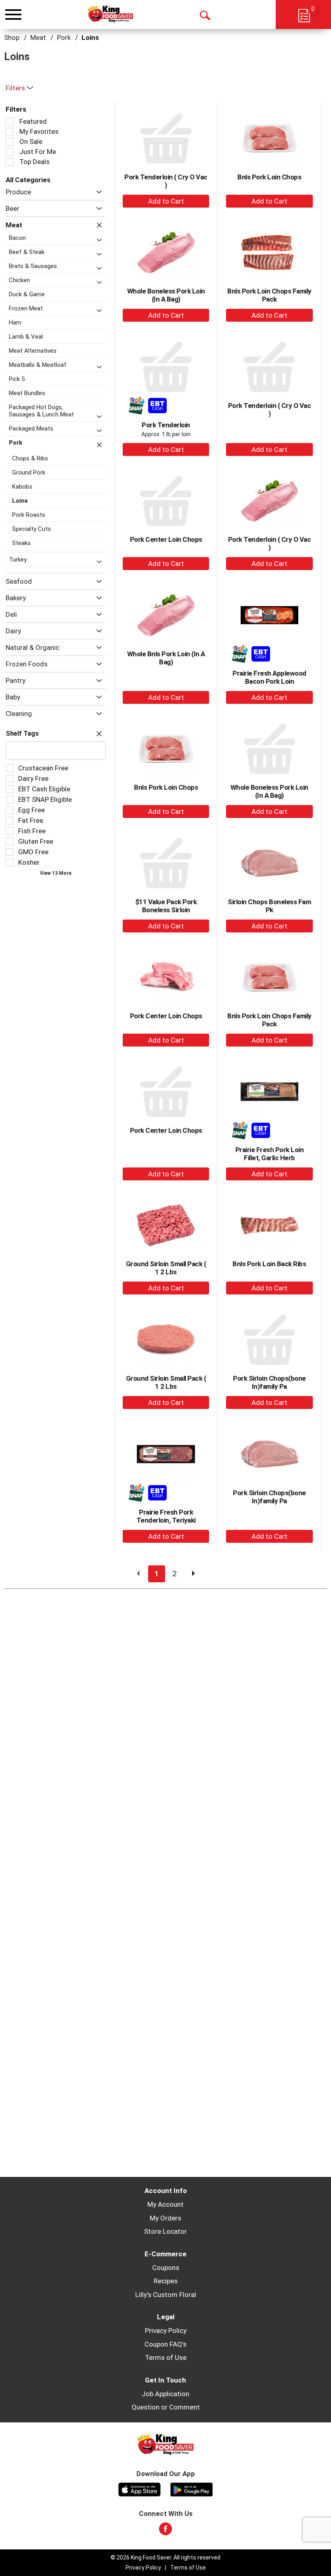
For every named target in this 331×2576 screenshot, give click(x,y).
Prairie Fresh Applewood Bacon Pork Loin (269, 677)
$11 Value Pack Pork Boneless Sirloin (166, 906)
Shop (12, 37)
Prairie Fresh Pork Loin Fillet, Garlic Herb (270, 1154)
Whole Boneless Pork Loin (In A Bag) (166, 295)
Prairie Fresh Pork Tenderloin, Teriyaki (166, 1516)
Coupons (166, 2268)
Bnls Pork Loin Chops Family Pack (269, 295)
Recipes (166, 2281)
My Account (165, 2204)
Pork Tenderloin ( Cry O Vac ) (166, 181)
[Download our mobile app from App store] (139, 2489)
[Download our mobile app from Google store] (192, 2489)
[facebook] (165, 2531)
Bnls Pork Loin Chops (269, 177)
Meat (38, 37)
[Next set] (193, 1574)
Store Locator (165, 2231)
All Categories (28, 180)
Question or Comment (166, 2407)
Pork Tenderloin (166, 425)
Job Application (165, 2394)
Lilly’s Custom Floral (166, 2295)
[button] (97, 192)
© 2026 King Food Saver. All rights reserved (165, 2557)
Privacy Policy (166, 2330)
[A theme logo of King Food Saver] (110, 14)
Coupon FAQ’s (165, 2344)
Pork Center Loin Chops (166, 539)
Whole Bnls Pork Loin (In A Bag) (166, 658)
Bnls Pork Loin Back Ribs (269, 1264)
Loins (90, 37)
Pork (64, 37)
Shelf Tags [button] (22, 733)
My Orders (165, 2218)
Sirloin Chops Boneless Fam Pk (269, 906)
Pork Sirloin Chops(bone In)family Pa (269, 1382)
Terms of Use (166, 2358)
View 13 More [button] (56, 873)
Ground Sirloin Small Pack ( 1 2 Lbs (166, 1268)
